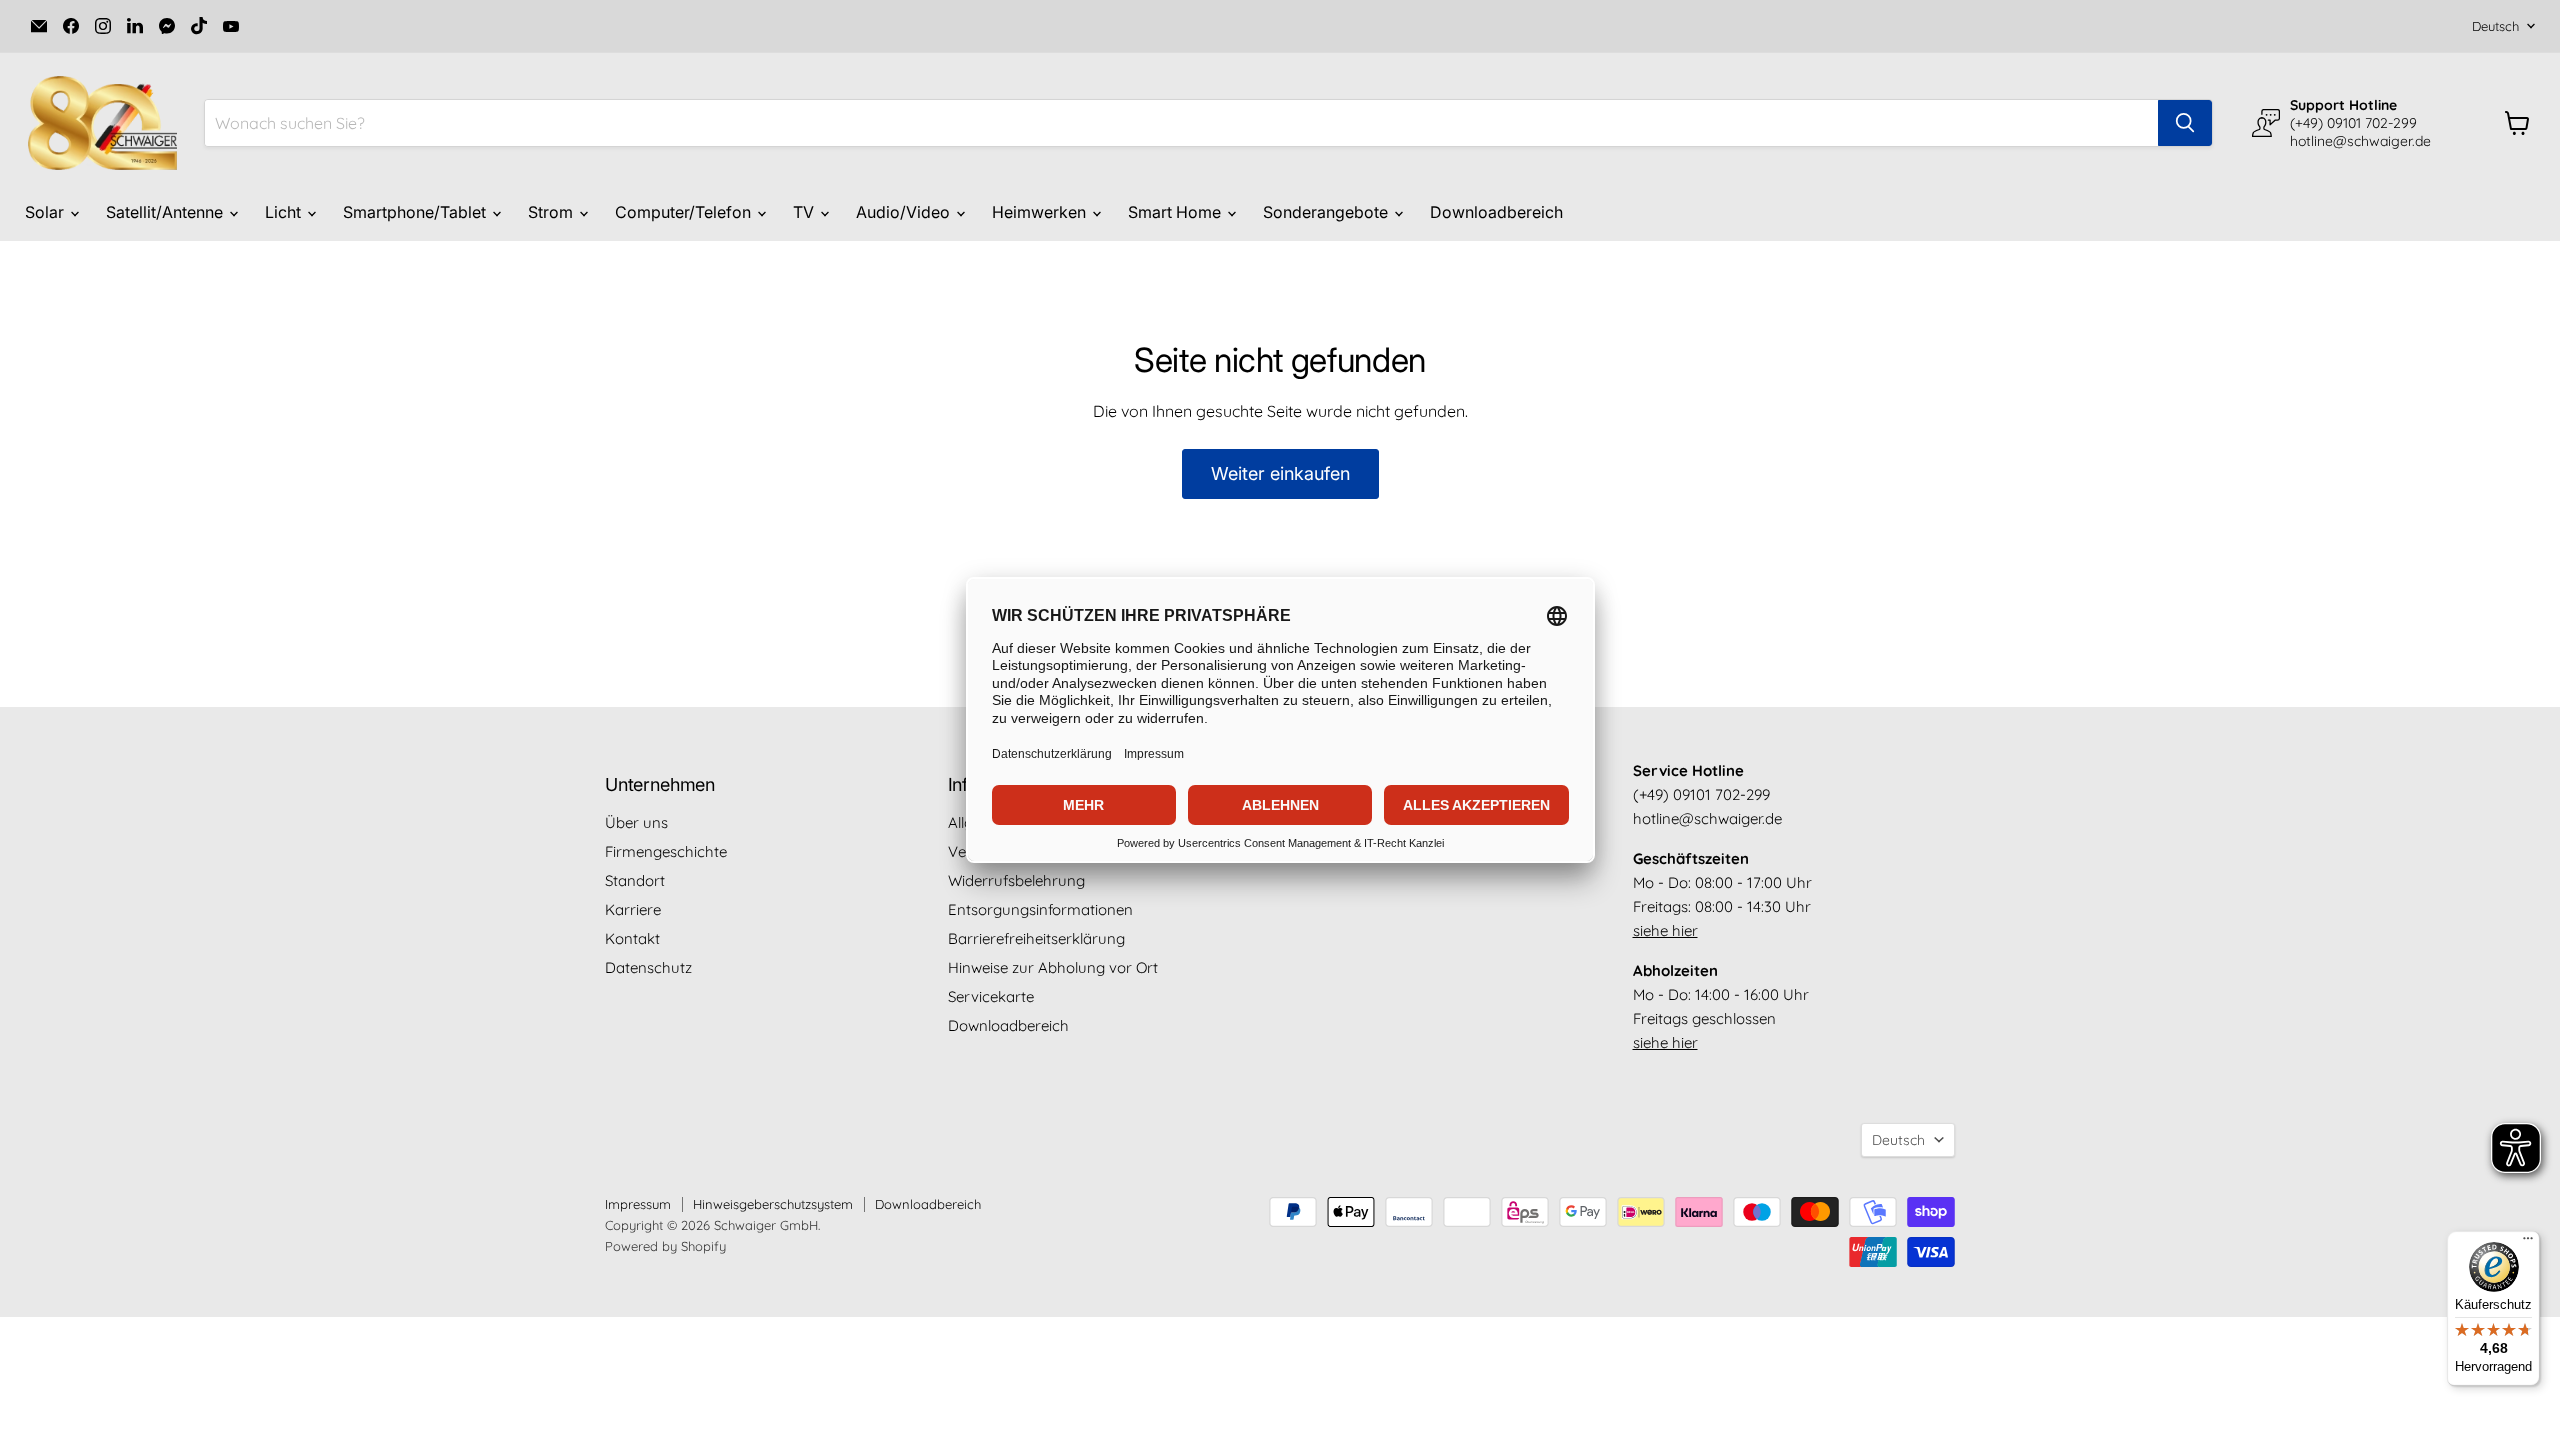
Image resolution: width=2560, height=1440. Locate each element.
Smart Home (1176, 212)
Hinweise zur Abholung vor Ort (1053, 967)
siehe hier (1665, 930)
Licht (285, 212)
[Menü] (2528, 1243)
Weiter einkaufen (1280, 473)
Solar (46, 212)
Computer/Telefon (685, 212)
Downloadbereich (1496, 212)
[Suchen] (2185, 123)
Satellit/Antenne (166, 212)
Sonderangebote (1327, 212)
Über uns (636, 822)
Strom (552, 212)
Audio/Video (905, 212)
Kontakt (632, 938)
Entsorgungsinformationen (1040, 909)
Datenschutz (648, 967)
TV (805, 212)
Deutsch (2495, 26)
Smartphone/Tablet (416, 212)
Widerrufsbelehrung (1016, 880)
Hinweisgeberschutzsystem (773, 1204)
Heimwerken (1041, 212)
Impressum (638, 1204)
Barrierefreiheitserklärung (1036, 938)
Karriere (633, 909)
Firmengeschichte (666, 851)
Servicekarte (991, 996)
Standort (635, 880)
